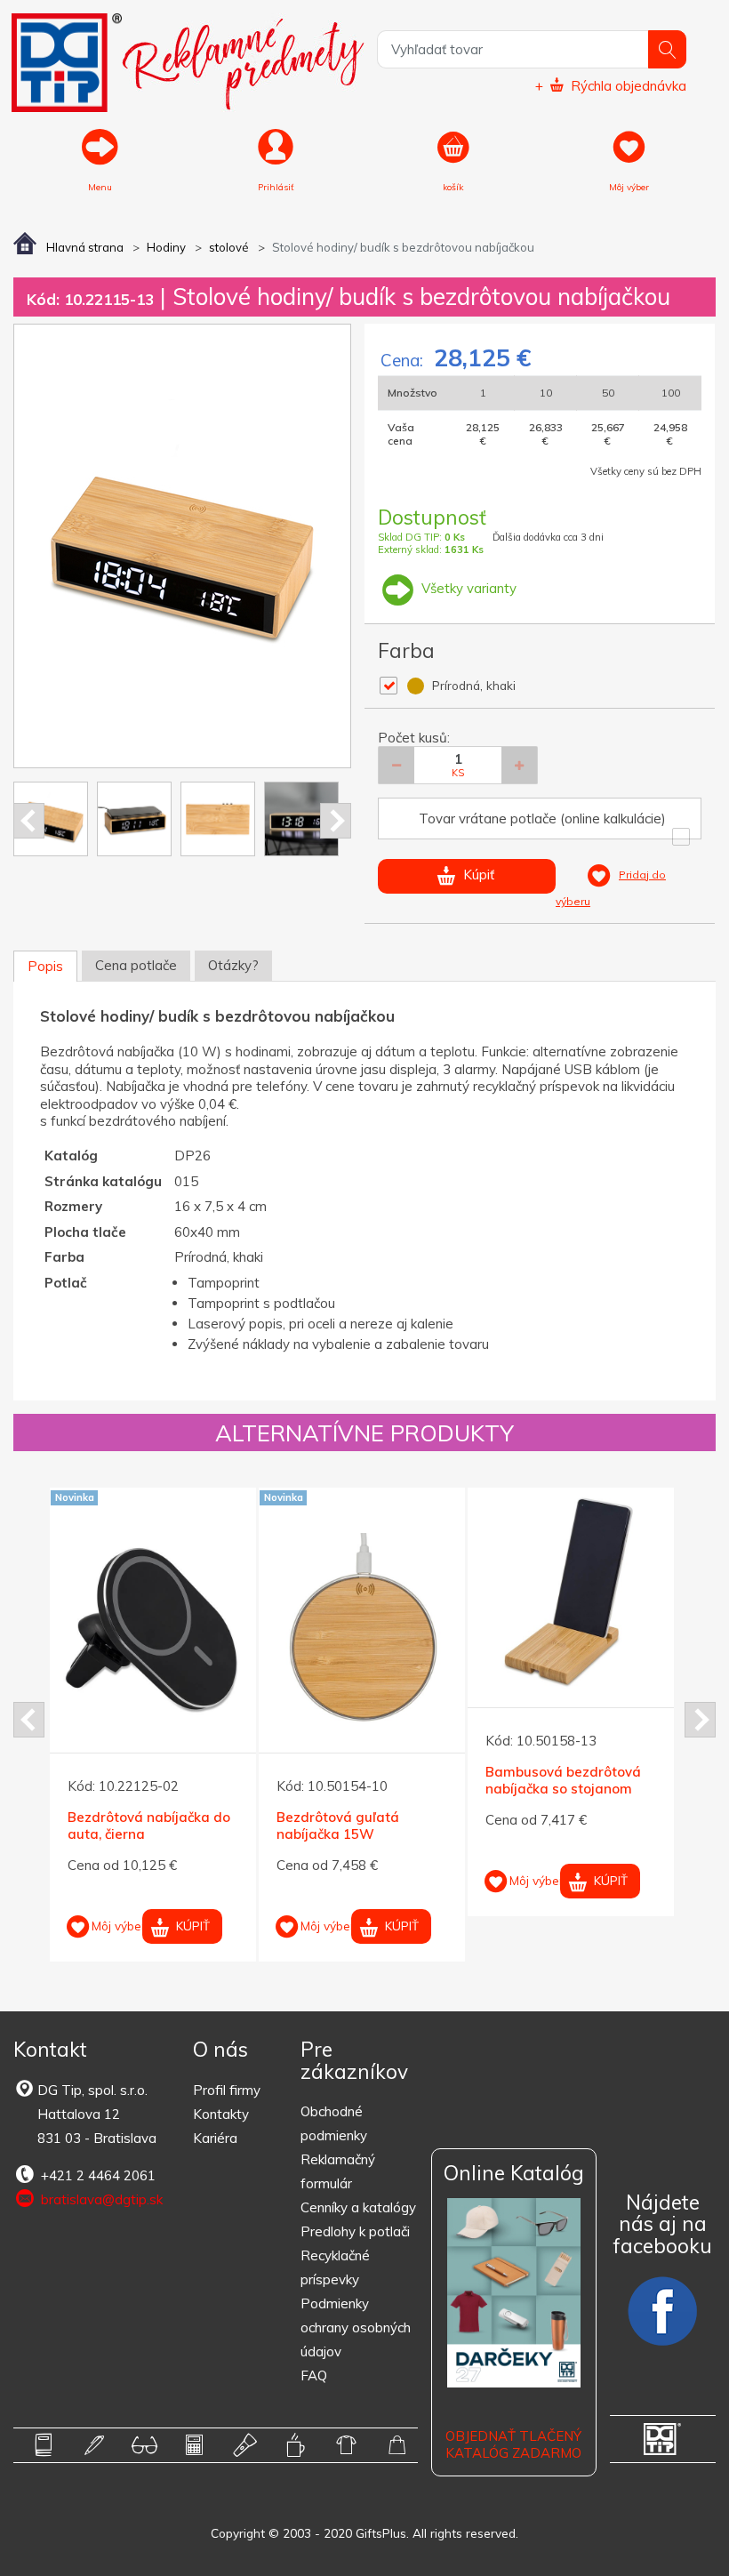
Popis (45, 966)
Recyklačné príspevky (335, 2267)
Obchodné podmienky (334, 2123)
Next (336, 821)
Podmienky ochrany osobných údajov (356, 2327)
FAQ (314, 2375)
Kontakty (221, 2114)
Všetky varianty (467, 588)
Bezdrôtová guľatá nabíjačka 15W (338, 1826)
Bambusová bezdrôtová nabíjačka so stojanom (563, 1781)
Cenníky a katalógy (358, 2207)
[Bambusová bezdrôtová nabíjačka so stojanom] (571, 1591)
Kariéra (215, 2138)
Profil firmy (227, 2090)
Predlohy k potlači (355, 2231)
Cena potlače (136, 965)
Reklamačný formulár (338, 2171)
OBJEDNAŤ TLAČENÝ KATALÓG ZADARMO (513, 2445)
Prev (29, 821)
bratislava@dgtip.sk (100, 2199)
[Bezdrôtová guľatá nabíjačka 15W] (362, 1636)
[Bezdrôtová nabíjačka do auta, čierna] (153, 1636)
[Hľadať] (667, 49)
